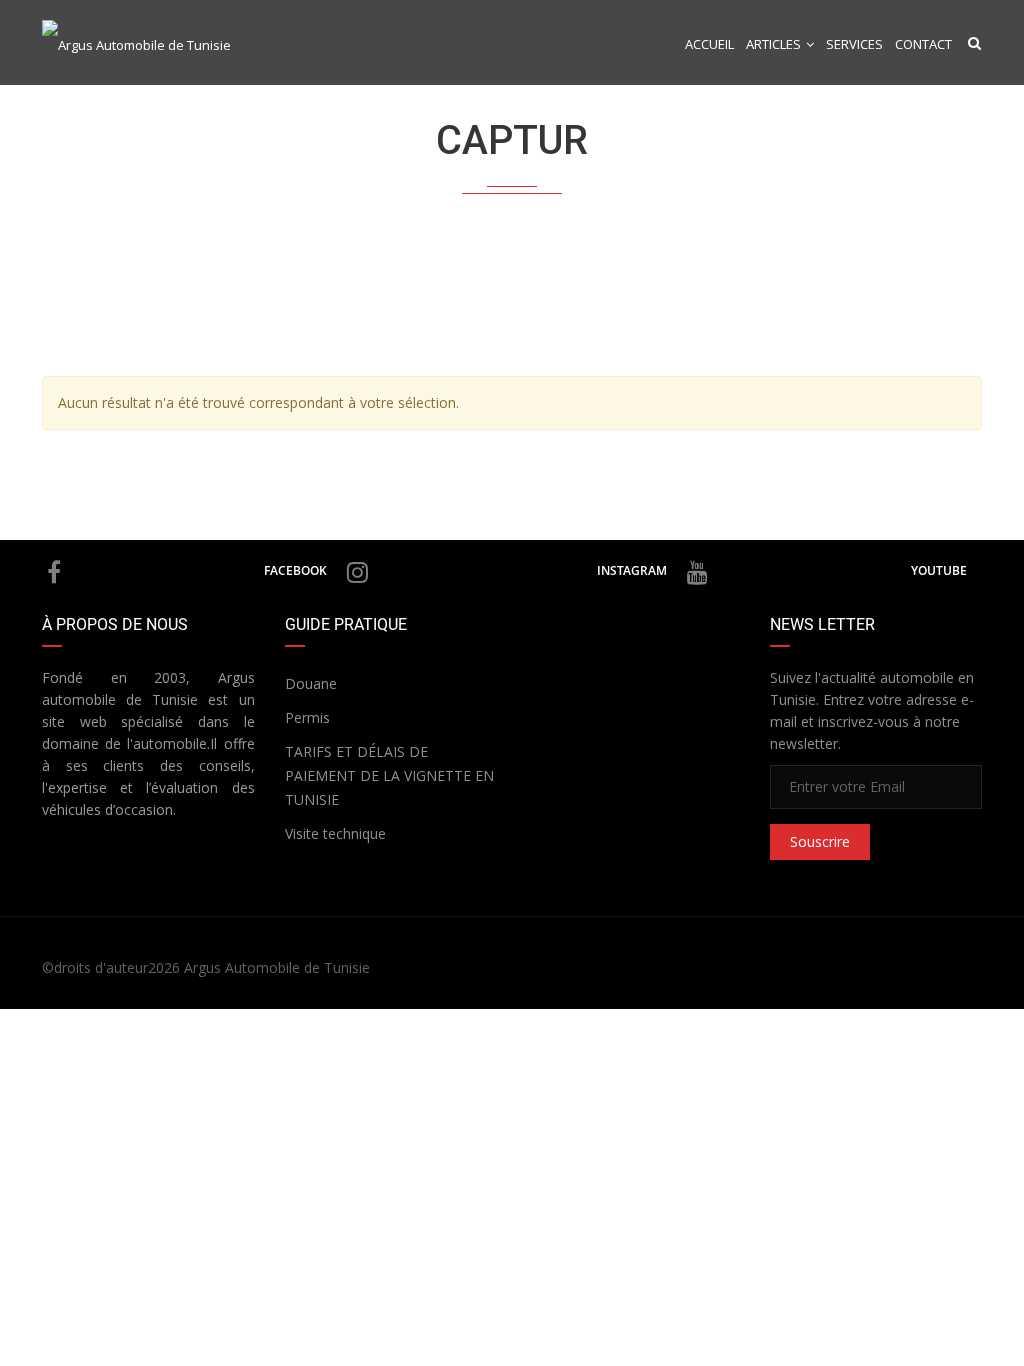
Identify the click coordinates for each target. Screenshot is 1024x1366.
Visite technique (335, 833)
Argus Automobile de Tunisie (277, 967)
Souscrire (820, 841)
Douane (311, 683)
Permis (307, 717)
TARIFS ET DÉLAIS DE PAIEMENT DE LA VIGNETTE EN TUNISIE (389, 775)
